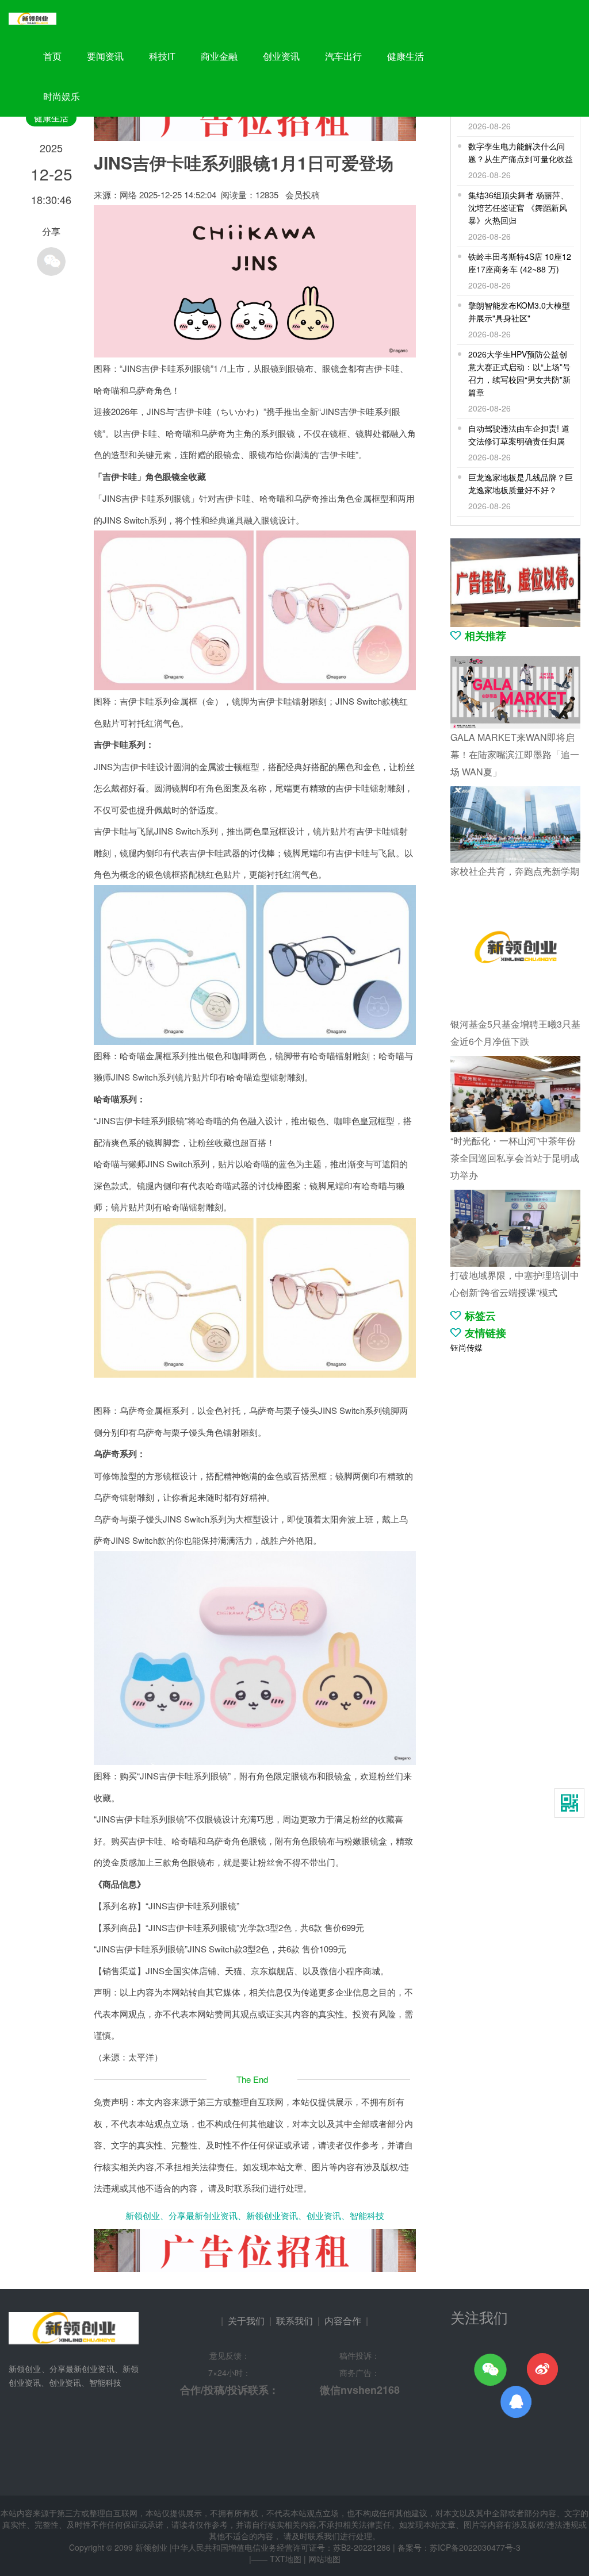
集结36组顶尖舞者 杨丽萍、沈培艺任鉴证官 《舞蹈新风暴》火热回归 (518, 207)
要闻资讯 (105, 56)
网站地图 (324, 2559)
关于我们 (246, 2321)
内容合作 (343, 2321)
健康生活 (406, 56)
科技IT (162, 56)
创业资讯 (281, 56)
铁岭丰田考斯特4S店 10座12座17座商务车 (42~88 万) (520, 263)
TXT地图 (286, 2559)
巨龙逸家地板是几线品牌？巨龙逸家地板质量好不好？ (521, 483)
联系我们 (294, 2321)
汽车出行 (343, 56)
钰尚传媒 (466, 1347)
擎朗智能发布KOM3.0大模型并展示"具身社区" (519, 312)
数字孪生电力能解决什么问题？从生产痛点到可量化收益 (521, 152)
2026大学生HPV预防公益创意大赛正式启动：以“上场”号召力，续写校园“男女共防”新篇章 (519, 373)
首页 (52, 56)
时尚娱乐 (62, 96)
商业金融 (219, 56)
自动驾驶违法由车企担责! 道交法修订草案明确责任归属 (519, 435)
